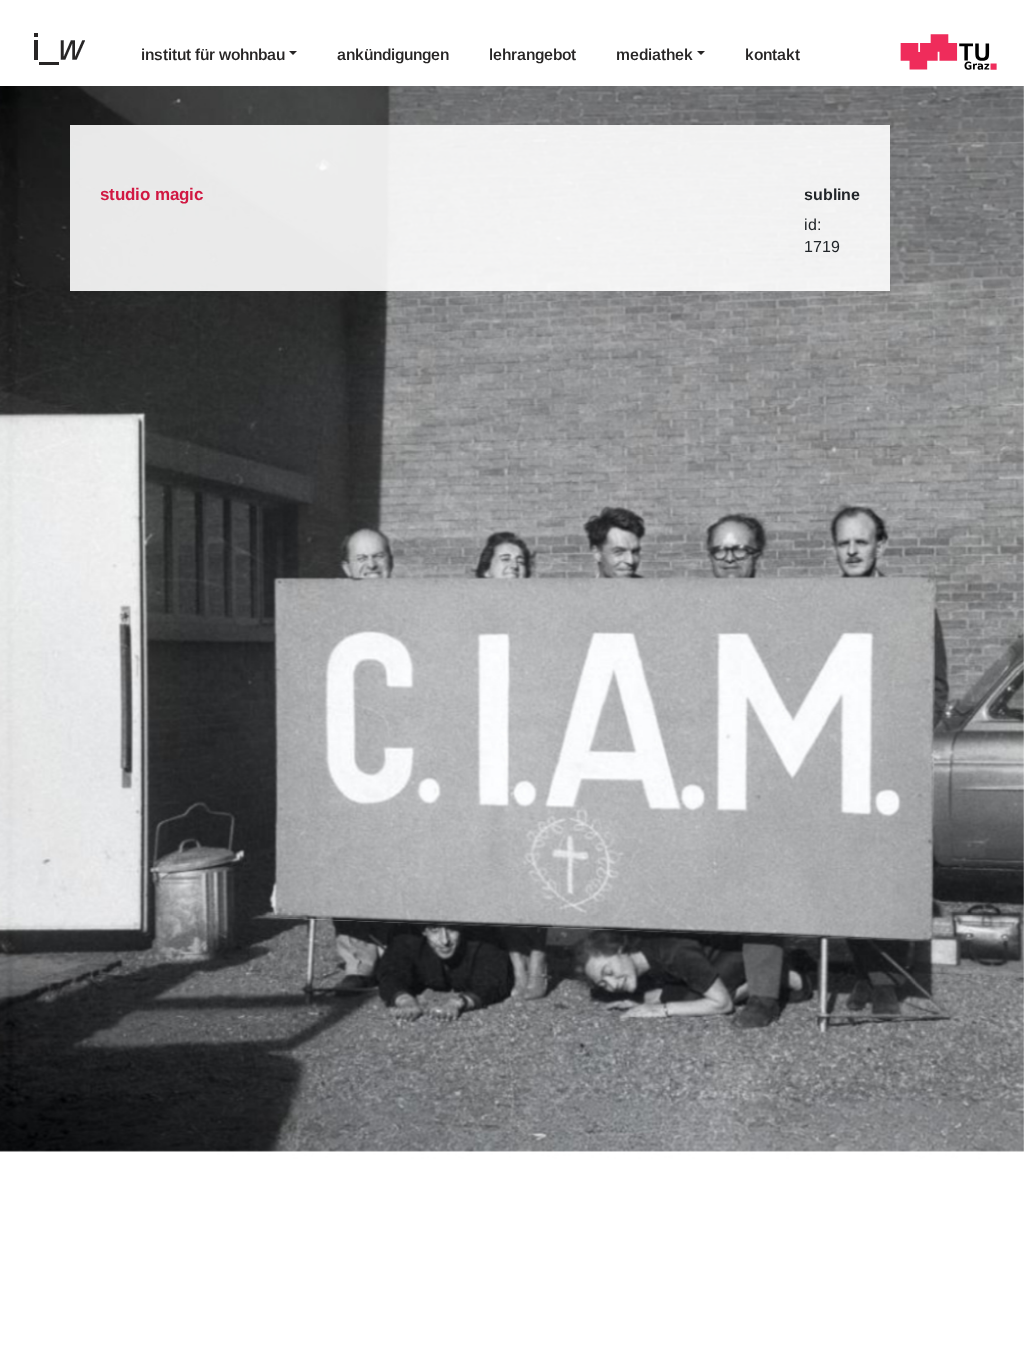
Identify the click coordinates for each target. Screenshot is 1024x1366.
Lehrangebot (532, 54)
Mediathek (654, 54)
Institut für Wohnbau (213, 54)
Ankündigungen (393, 54)
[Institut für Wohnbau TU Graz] (68, 47)
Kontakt (772, 54)
